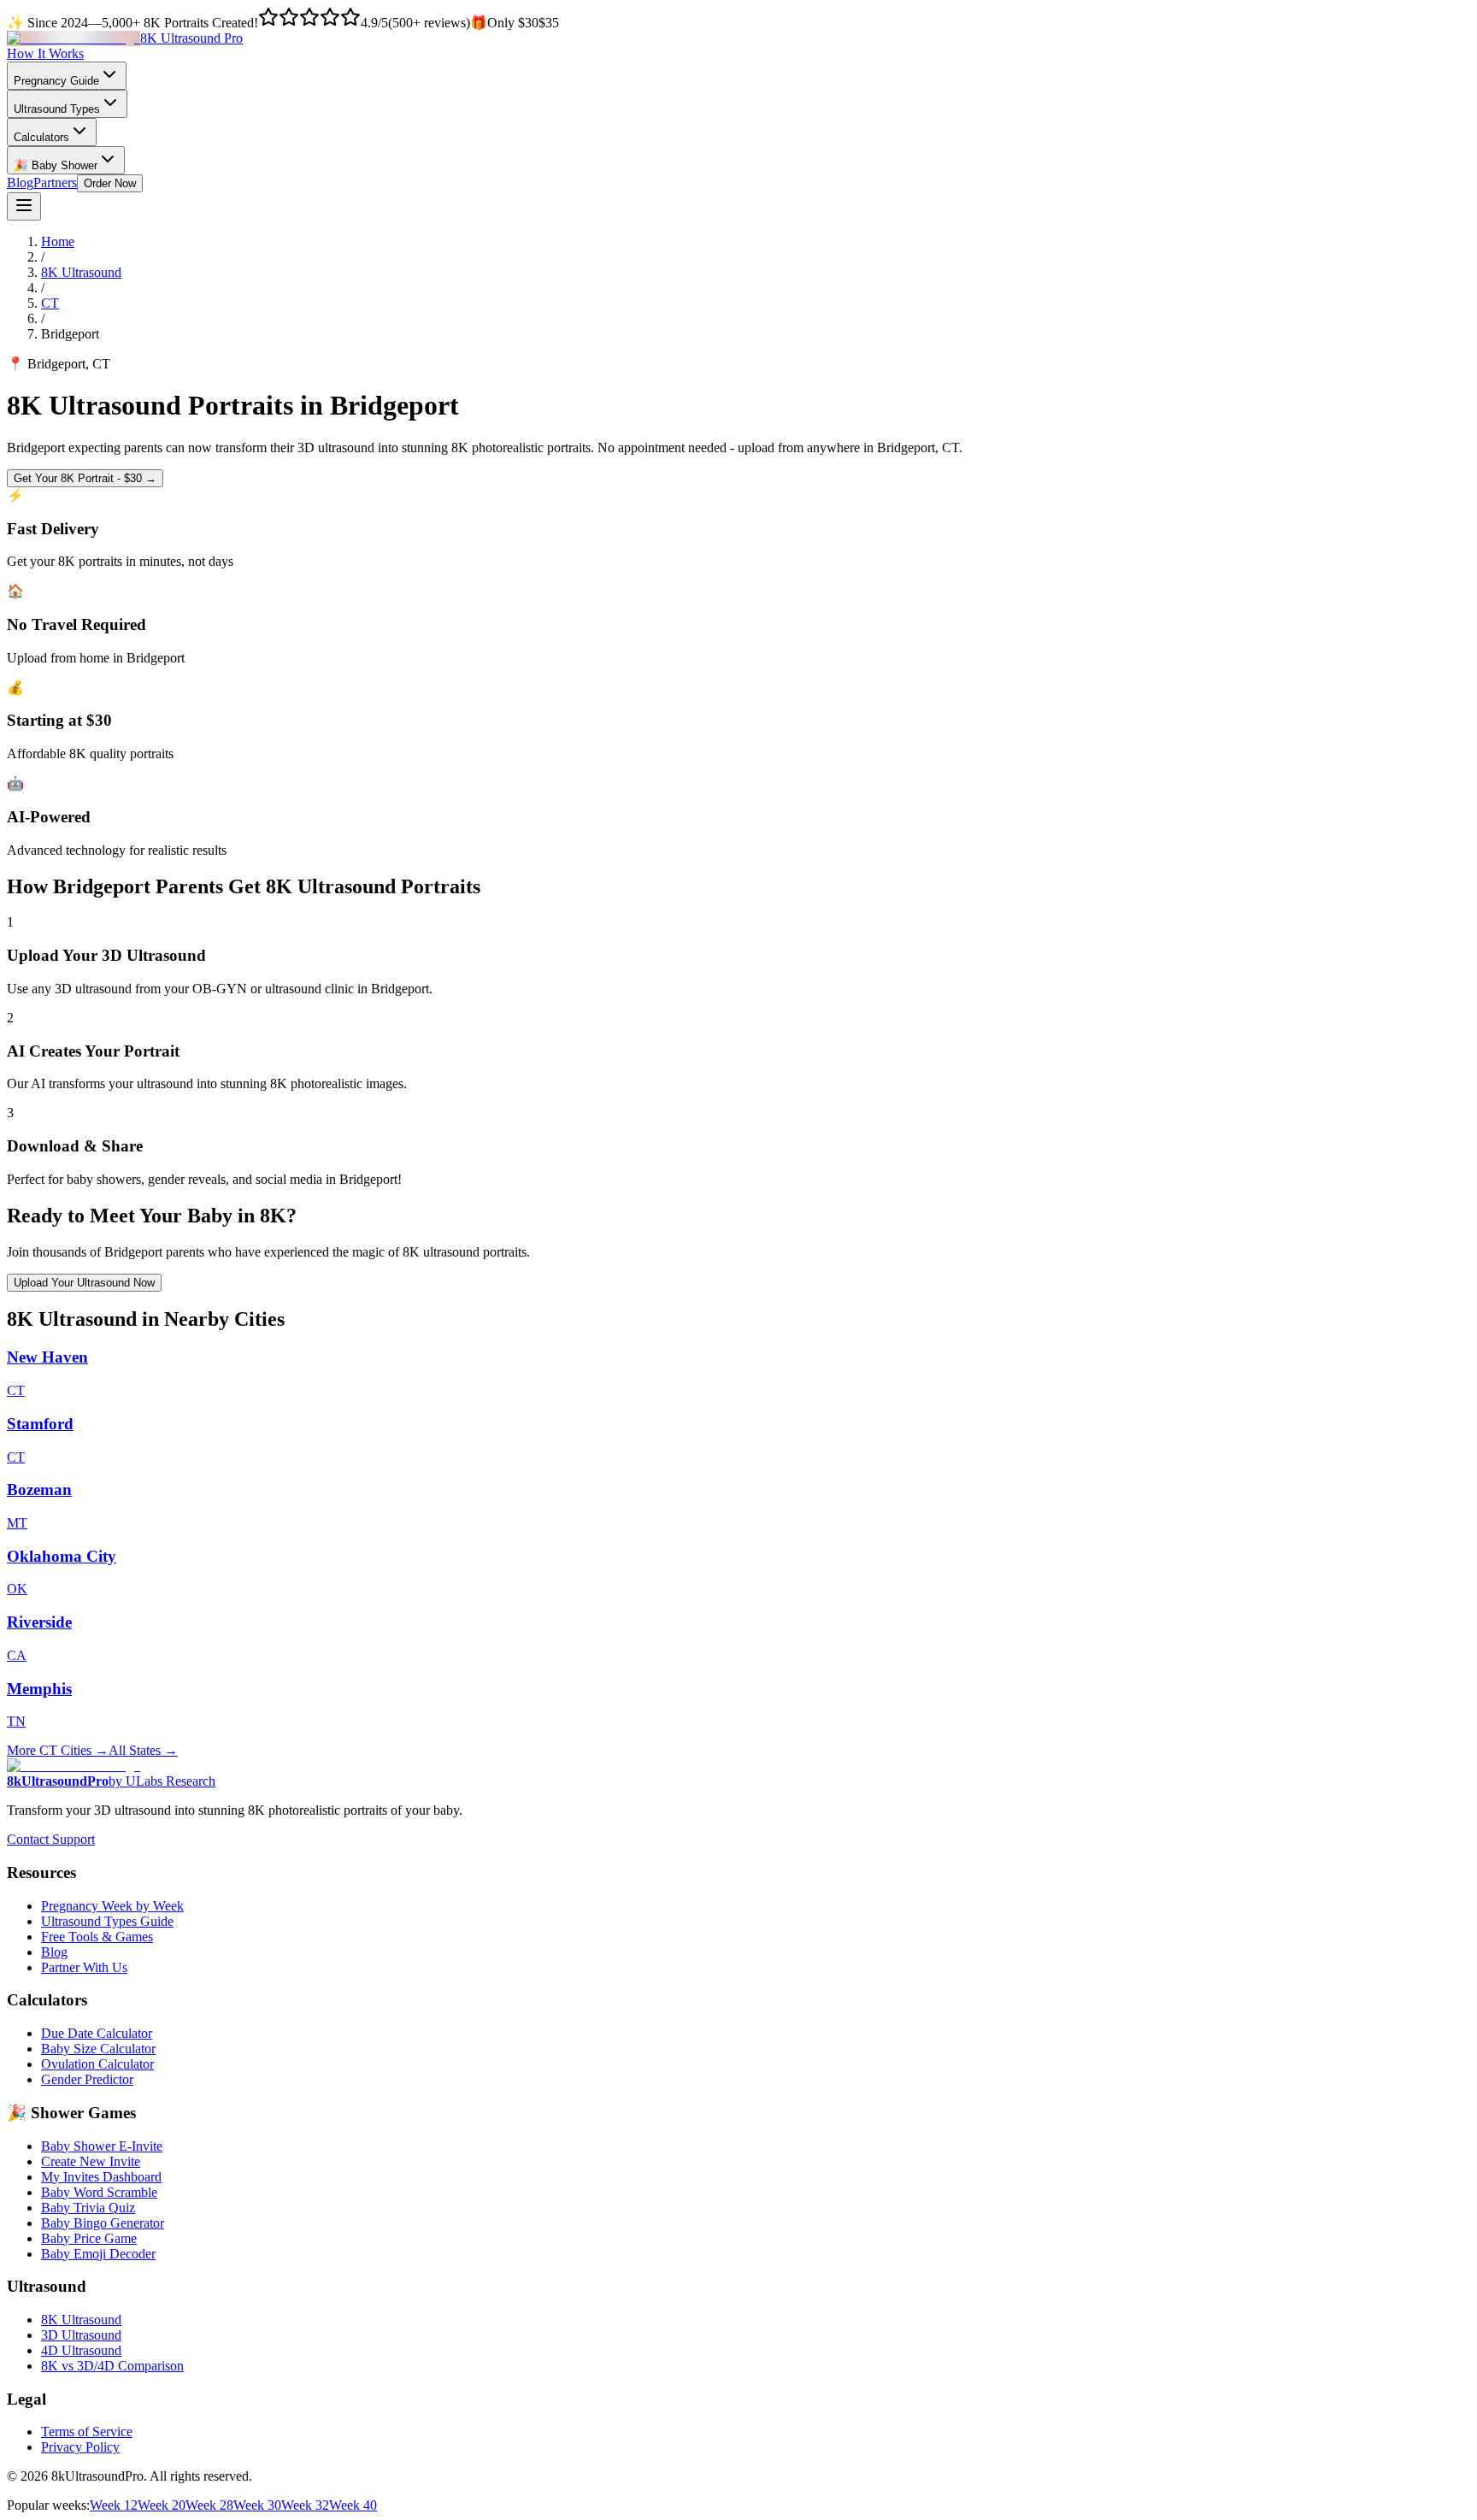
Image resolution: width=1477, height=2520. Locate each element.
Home (58, 241)
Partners (55, 183)
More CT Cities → (58, 1750)
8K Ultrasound (81, 272)
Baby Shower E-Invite (102, 2146)
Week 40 (353, 2505)
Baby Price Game (89, 2238)
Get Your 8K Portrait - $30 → (85, 478)
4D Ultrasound (81, 2350)
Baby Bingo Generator (103, 2223)
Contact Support (51, 1839)
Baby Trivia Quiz (88, 2208)
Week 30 (257, 2505)
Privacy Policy (80, 2447)
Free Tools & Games (97, 1937)
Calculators (41, 137)
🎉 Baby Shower (56, 165)
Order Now (110, 183)
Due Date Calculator (97, 2033)
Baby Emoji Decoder (98, 2254)
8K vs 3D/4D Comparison (112, 2366)
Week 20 (162, 2505)
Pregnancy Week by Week (112, 1906)
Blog (20, 183)
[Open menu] (24, 206)
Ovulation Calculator (97, 2064)
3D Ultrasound (81, 2335)
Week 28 (209, 2505)
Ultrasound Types (57, 109)
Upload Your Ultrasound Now (84, 1283)
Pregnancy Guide (56, 81)
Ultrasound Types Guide (107, 1921)
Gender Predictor (87, 2079)
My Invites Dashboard (101, 2177)
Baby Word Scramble (99, 2192)
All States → (143, 1750)
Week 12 (114, 2505)
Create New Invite (91, 2161)
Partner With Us (84, 1967)
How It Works (45, 53)
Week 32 (305, 2505)
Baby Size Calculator (98, 2049)
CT (50, 303)
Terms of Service (87, 2432)
